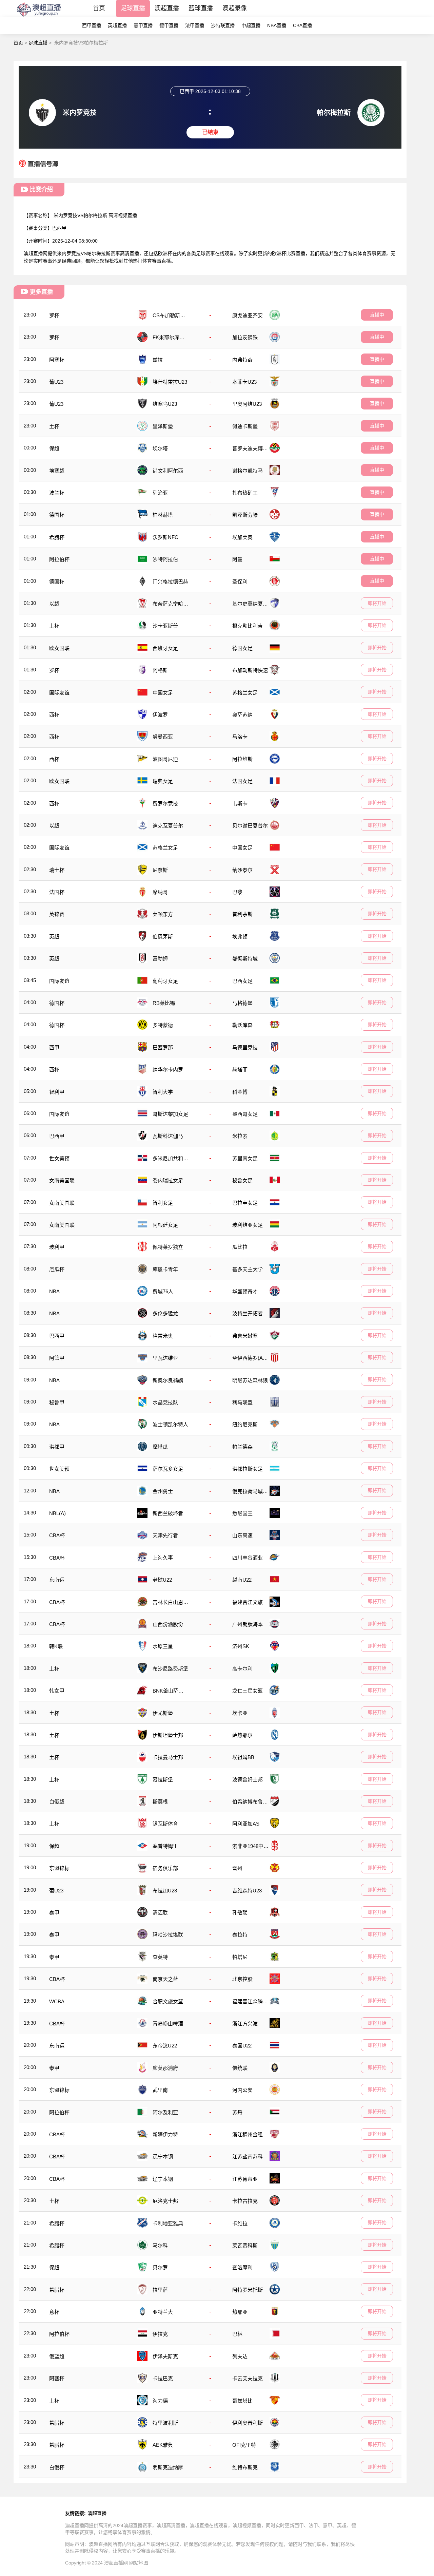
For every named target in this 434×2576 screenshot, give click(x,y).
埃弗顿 (240, 937)
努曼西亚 (163, 737)
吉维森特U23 (247, 1891)
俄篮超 (57, 2356)
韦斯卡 (240, 804)
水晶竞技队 (165, 1402)
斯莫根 (160, 1802)
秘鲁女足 (242, 1180)
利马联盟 (242, 1402)
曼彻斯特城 (245, 959)
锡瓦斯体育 (165, 1824)
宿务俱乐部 (165, 1868)
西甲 (54, 1047)
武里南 (160, 2090)
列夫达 (240, 2356)
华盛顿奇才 (245, 1291)
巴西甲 (59, 228)
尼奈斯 (160, 870)
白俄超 (57, 1802)
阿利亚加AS (246, 1824)
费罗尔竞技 (165, 804)
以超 (54, 604)
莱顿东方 (163, 914)
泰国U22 (242, 2046)
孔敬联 (240, 1913)
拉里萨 (160, 2290)
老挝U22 (162, 1580)
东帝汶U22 (165, 2046)
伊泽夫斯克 (165, 2356)
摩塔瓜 (160, 1447)
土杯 (54, 426)
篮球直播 (201, 8)
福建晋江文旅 (248, 1602)
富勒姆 (160, 959)
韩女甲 (57, 1691)
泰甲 (54, 1913)
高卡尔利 (242, 1669)
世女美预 (59, 1158)
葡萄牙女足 (165, 981)
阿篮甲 (57, 1358)
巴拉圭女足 (245, 1203)
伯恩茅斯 (163, 937)
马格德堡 (242, 1003)
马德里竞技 (245, 1047)
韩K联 (56, 1646)
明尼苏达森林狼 (250, 1380)
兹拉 (158, 360)
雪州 (237, 1868)
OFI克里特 (244, 2445)
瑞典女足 (163, 781)
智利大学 (163, 1092)
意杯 (54, 2312)
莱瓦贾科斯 (245, 2245)
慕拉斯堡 (163, 1780)
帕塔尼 (240, 1957)
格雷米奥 (163, 1336)
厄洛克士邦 (165, 2201)
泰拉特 (240, 1935)
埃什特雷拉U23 (170, 382)
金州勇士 (163, 1491)
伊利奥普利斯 (248, 2423)
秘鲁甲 (57, 1402)
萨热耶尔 (242, 1735)
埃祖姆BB (243, 1757)
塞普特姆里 (165, 1846)
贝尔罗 (160, 2267)
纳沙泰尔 (242, 870)
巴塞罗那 (163, 1047)
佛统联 (240, 2068)
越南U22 (242, 1580)
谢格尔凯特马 (248, 471)
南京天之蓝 (165, 1979)
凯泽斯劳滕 (245, 515)
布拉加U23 (165, 1891)
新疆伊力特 (165, 2134)
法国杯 (57, 892)
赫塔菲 (240, 1070)
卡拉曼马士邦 (168, 1757)
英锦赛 (57, 914)
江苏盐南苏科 (248, 2157)
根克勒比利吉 (248, 626)
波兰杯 (57, 493)
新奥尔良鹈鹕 (168, 1380)
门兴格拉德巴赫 (170, 582)
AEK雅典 (163, 2445)
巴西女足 (242, 981)
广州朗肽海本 (248, 1624)
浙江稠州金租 (248, 2134)
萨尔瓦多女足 (168, 1469)
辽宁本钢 (163, 2157)
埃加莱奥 (242, 537)
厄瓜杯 (57, 1269)
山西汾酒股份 (168, 1624)
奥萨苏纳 (242, 715)
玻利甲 (57, 1247)
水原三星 (163, 1646)
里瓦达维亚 (165, 1358)
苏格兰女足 (245, 693)
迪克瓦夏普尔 (168, 826)
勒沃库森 (242, 1025)
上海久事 (163, 1558)
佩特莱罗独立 (168, 1247)
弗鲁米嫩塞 (245, 1336)
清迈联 (160, 1913)
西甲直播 (92, 25)
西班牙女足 (165, 648)
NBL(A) (57, 1513)
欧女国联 (59, 648)
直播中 (377, 315)
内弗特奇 (242, 360)
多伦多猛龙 (165, 1313)
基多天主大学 (248, 1269)
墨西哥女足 (245, 1114)
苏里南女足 (245, 1158)
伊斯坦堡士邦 (168, 1735)
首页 (99, 8)
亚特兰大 (163, 2312)
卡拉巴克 (163, 2378)
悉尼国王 (242, 1513)
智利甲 (57, 1092)
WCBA (57, 2001)
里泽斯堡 (163, 426)
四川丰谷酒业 (248, 1558)
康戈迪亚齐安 (248, 315)
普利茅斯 (242, 914)
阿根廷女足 (165, 1225)
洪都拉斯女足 (248, 1469)
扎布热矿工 (245, 493)
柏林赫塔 (163, 515)
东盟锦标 (59, 1868)
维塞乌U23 (165, 404)
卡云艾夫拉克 (248, 2378)
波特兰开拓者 (248, 1313)
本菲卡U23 (244, 382)
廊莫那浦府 (165, 2068)
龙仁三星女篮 (248, 1691)
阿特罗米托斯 (248, 2290)
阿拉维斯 (242, 759)
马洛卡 (240, 737)
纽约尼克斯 (245, 1424)
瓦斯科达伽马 (168, 1136)
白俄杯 (57, 2467)
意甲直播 (143, 25)
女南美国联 (62, 1180)
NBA (54, 1291)
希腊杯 (57, 537)
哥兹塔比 (242, 2401)
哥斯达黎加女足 (170, 1114)
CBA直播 (302, 25)
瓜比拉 (240, 1247)
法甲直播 (195, 25)
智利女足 (163, 1203)
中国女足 (163, 693)
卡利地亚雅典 (168, 2223)
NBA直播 (277, 25)
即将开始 (377, 603)
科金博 (240, 1092)
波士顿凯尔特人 (170, 1424)
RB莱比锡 (164, 1003)
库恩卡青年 (165, 1269)
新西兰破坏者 (168, 1513)
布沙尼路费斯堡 (170, 1669)
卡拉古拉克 (245, 2201)
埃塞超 (57, 471)
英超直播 (117, 25)
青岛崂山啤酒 (168, 2024)
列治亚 (160, 493)
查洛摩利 (242, 2267)
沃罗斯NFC (165, 537)
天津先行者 (165, 1535)
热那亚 (240, 2312)
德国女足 (242, 648)
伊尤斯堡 (163, 1713)
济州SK (241, 1646)
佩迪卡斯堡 (245, 426)
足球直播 (133, 8)
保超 (54, 448)
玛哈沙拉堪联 (168, 1935)
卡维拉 (240, 2223)
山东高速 (242, 1535)
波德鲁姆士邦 (248, 1780)
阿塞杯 (57, 360)
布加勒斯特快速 (250, 670)
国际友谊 (59, 693)
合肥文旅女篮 (168, 2001)
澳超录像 (235, 8)
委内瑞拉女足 (168, 1180)
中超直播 (251, 25)
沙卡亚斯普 (165, 626)
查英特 (160, 1957)
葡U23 (56, 382)
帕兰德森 (242, 1447)
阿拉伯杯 (59, 559)
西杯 (54, 715)
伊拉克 (160, 2334)
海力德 (160, 2401)
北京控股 (242, 1979)
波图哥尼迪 (165, 759)
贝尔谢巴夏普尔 (250, 826)
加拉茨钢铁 (245, 337)
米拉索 (240, 1136)
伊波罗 (160, 715)
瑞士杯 (57, 870)
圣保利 (240, 582)
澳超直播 (167, 8)
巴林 (237, 2334)
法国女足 (242, 781)
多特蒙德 (163, 1025)
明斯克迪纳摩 (168, 2467)
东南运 (57, 1580)
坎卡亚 (240, 1713)
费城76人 (163, 1291)
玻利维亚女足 (248, 1225)
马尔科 (160, 2245)
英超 (54, 937)
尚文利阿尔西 (168, 471)
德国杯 (57, 515)
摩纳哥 (160, 892)
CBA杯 (57, 1535)
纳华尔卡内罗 (168, 1070)
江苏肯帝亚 (245, 2179)
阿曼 (237, 559)
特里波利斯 (165, 2423)
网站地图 (139, 2563)
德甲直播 (169, 25)
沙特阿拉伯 (165, 559)
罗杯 (54, 315)
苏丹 (237, 2112)
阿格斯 (160, 670)
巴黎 (237, 892)
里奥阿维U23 (247, 404)
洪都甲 (57, 1447)
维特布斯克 (245, 2467)
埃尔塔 (160, 448)
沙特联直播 (223, 25)
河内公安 (242, 2090)
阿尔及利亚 (165, 2112)
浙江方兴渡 (245, 2024)
